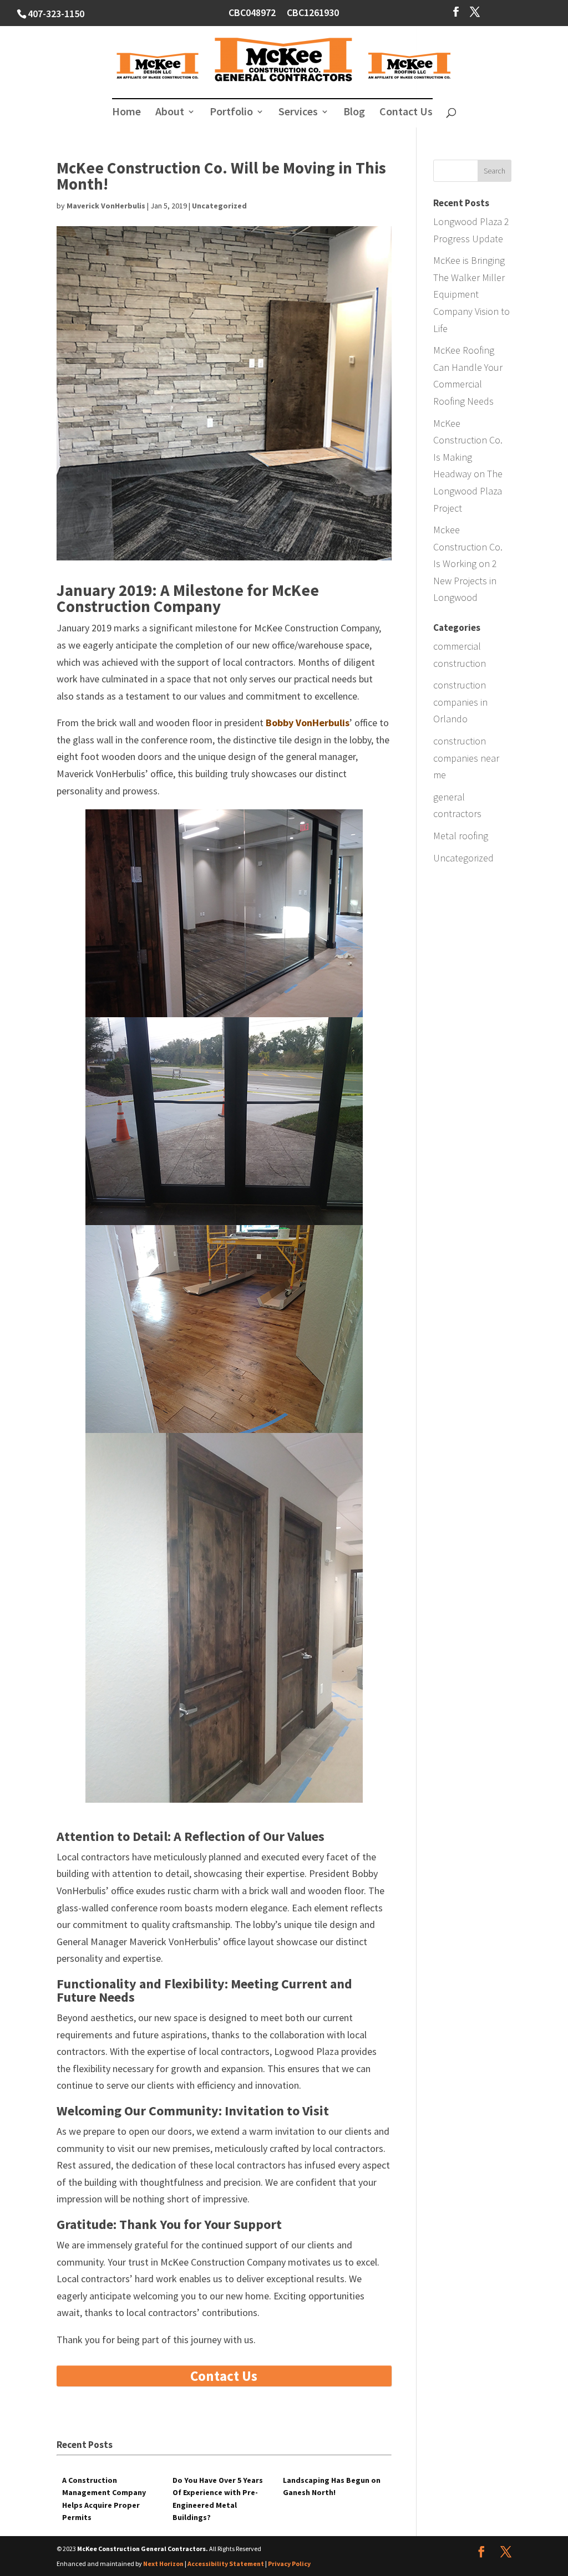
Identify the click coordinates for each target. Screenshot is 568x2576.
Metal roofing (461, 836)
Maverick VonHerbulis (106, 206)
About (170, 113)
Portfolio (231, 113)
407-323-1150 (56, 14)
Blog (354, 113)
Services (298, 113)
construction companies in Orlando (460, 702)
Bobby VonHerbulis (308, 723)
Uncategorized (219, 206)
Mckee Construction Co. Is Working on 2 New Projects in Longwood (468, 563)
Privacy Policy (289, 2564)
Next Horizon (163, 2564)
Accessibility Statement (226, 2564)
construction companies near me (466, 758)
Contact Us (406, 113)
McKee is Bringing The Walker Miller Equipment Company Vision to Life (471, 294)
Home (126, 113)
